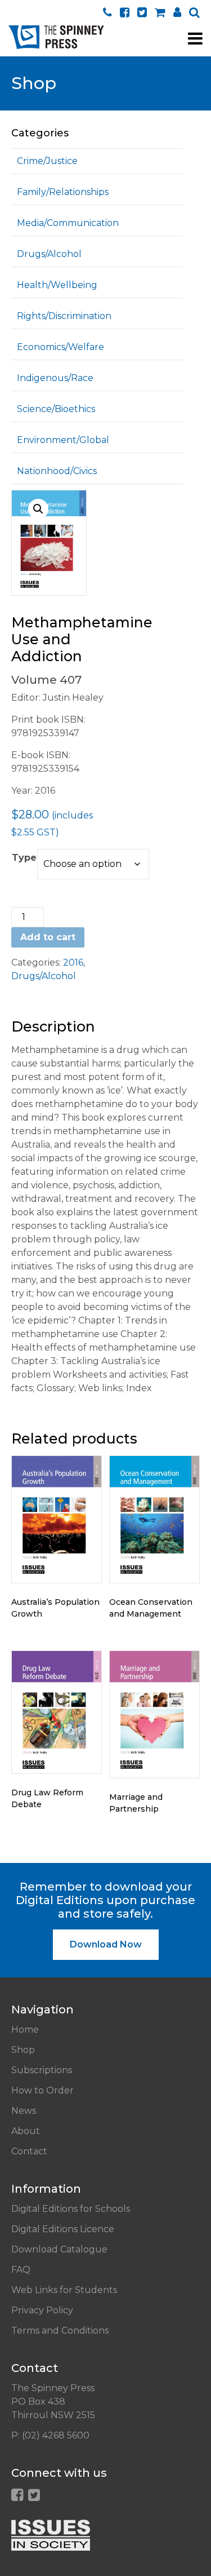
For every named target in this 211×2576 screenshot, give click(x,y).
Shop (23, 2050)
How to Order (42, 2090)
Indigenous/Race (55, 378)
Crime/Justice (47, 161)
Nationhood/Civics (57, 471)
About (26, 2131)
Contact (29, 2151)
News (24, 2111)
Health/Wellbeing (57, 285)
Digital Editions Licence (63, 2229)
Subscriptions (42, 2070)
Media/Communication (68, 223)
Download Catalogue (59, 2249)
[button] (38, 509)
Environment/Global (63, 440)
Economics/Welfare (60, 347)
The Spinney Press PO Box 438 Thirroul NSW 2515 (53, 2402)
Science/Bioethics (56, 409)
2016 (73, 962)
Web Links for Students (64, 2290)
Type (24, 858)
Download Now (106, 1944)
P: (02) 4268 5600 (50, 2435)
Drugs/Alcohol (49, 254)
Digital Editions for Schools (71, 2209)
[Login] (177, 12)
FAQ (21, 2270)
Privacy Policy (42, 2310)
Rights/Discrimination (64, 316)
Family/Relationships (63, 192)
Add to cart (48, 937)
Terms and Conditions (60, 2331)
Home (25, 2030)
